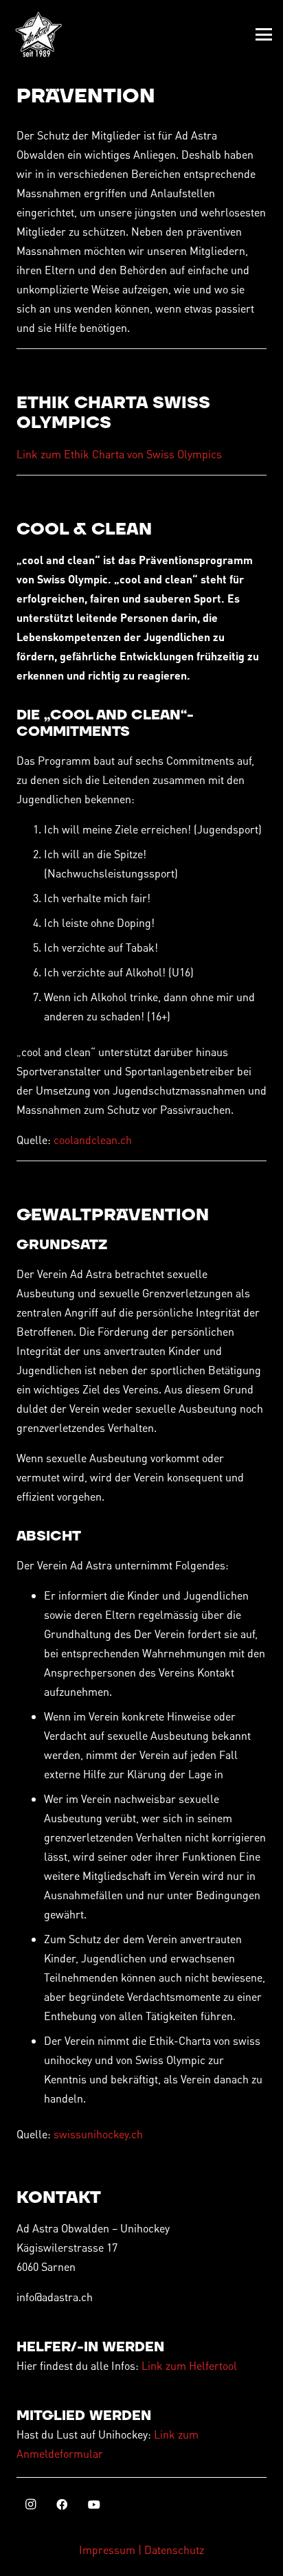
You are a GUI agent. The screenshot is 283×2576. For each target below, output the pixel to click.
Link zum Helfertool (189, 2365)
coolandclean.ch (93, 1140)
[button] (264, 34)
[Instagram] (30, 2505)
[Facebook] (62, 2505)
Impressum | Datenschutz (141, 2550)
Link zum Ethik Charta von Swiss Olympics (119, 454)
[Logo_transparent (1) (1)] (38, 34)
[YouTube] (94, 2505)
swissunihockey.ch (98, 2134)
